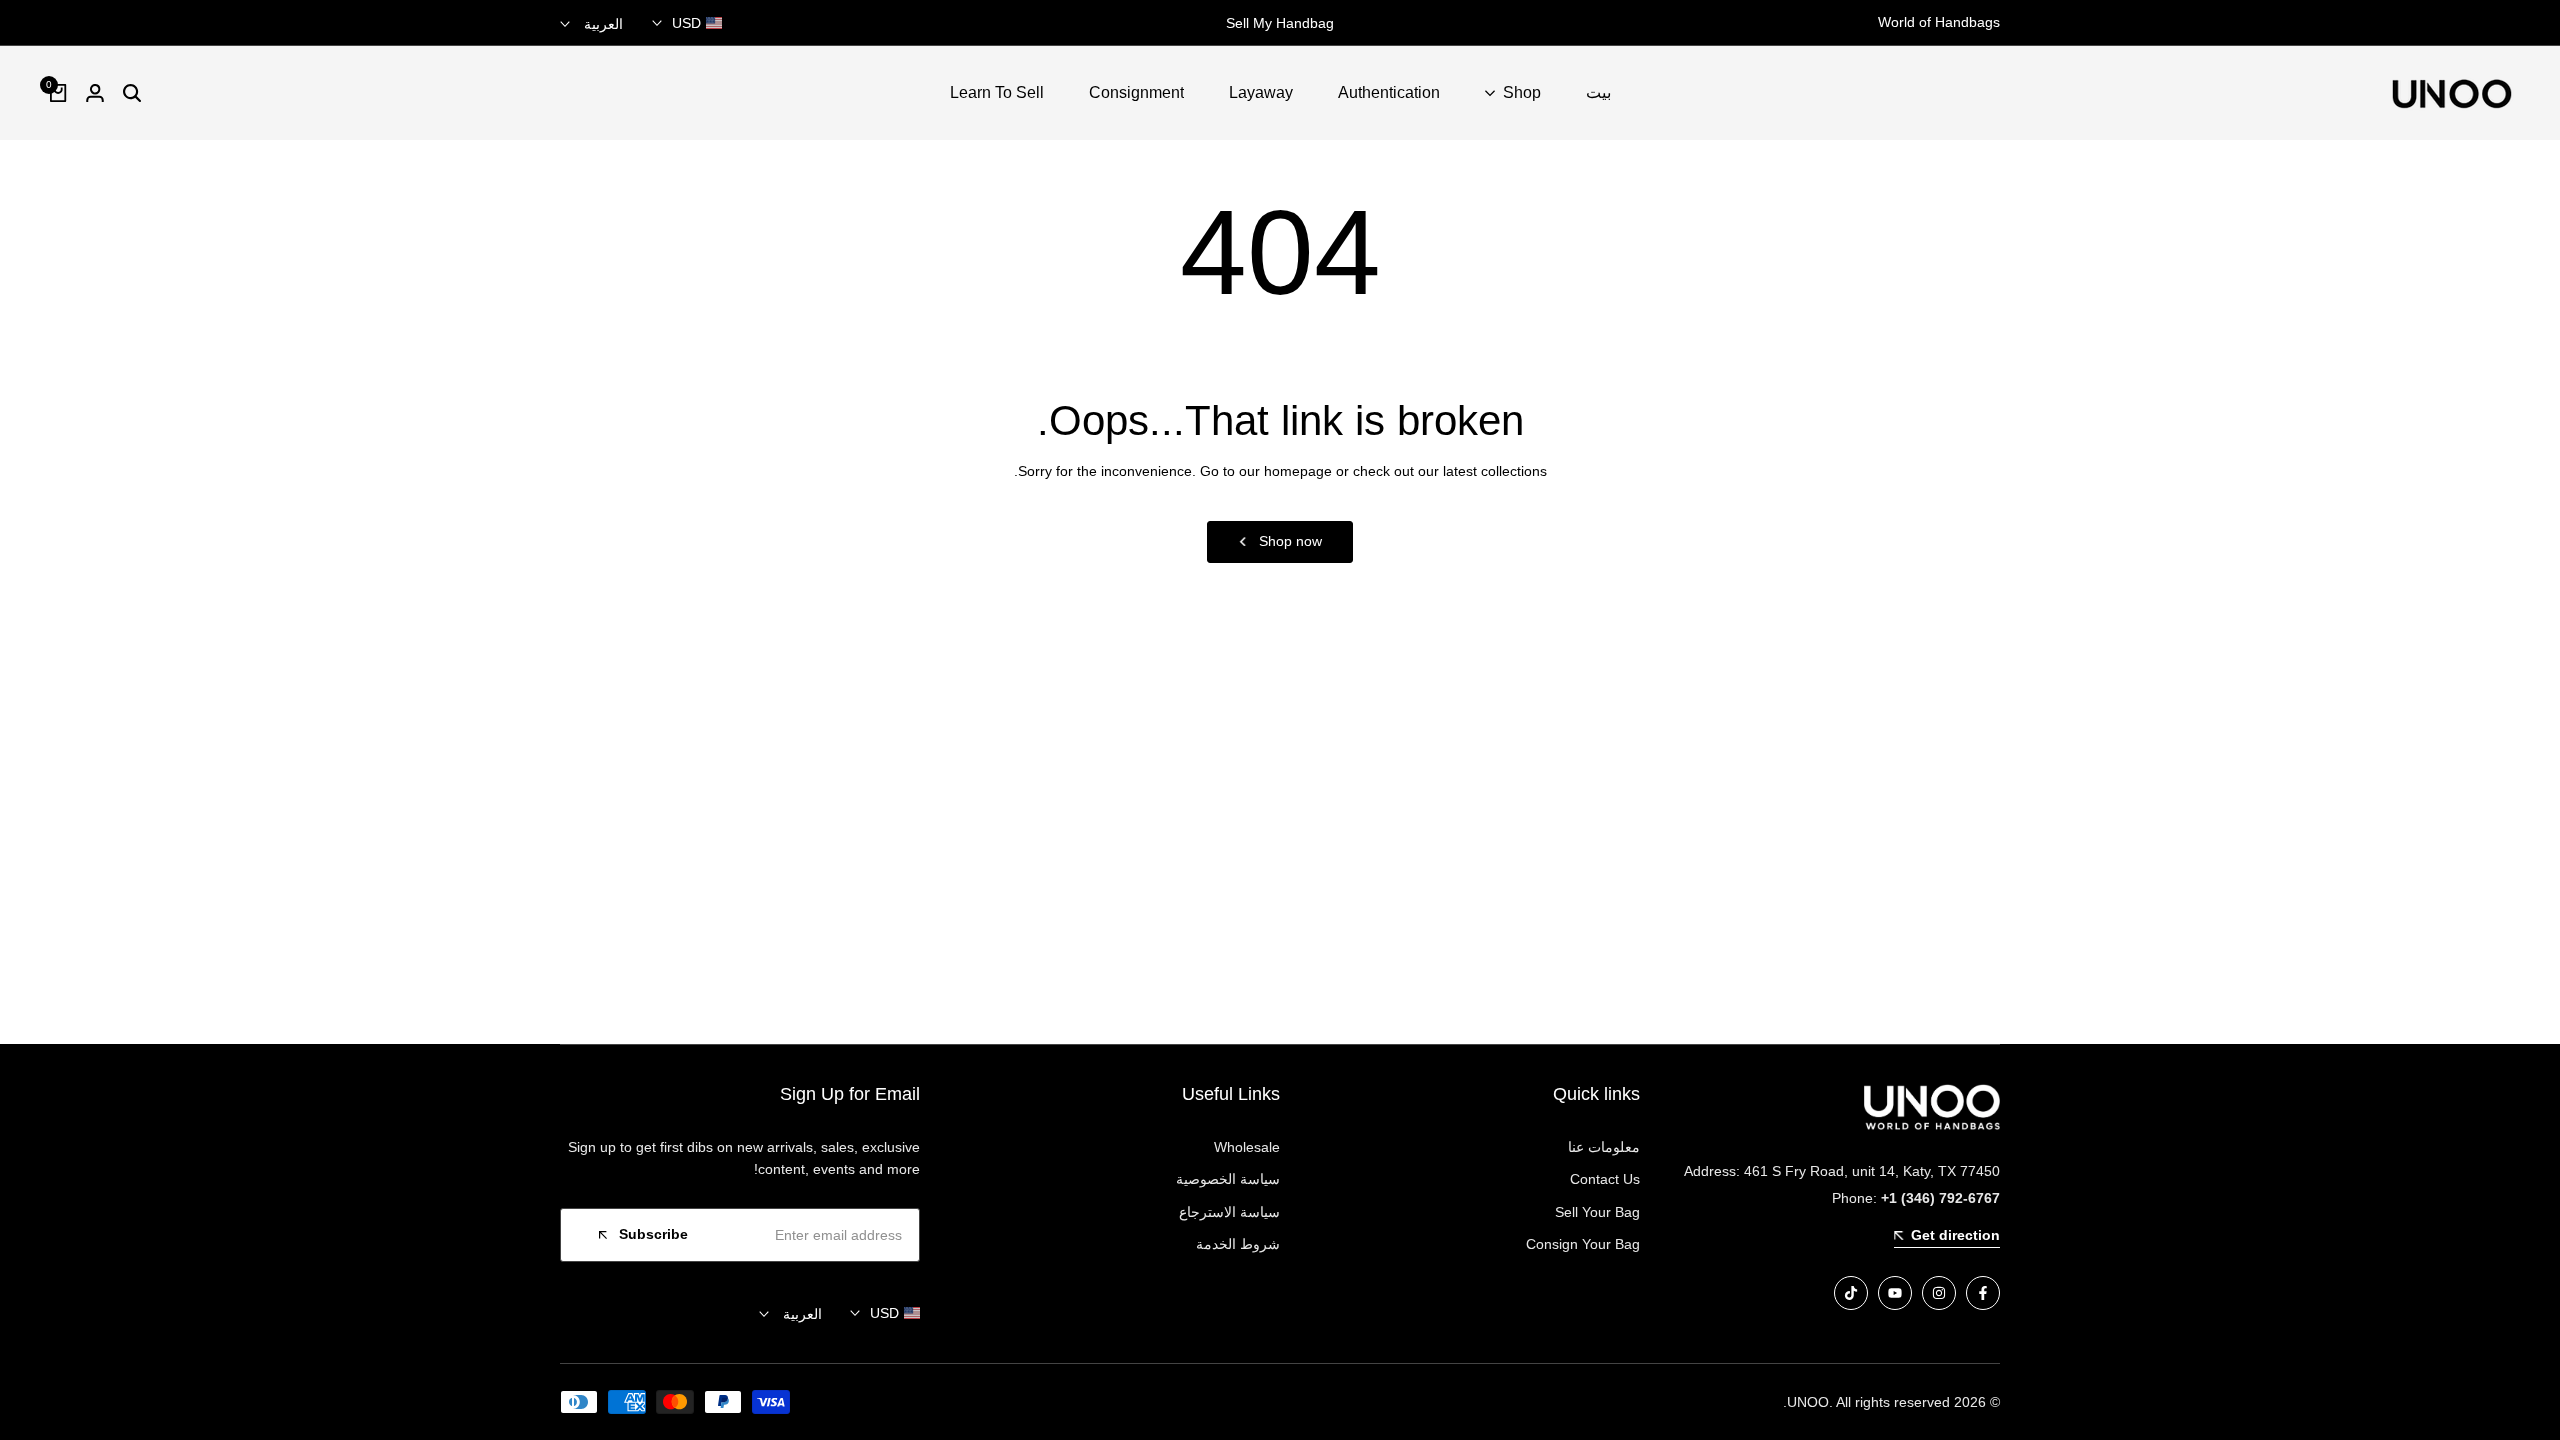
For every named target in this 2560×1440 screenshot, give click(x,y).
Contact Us (1605, 1179)
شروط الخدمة (1238, 1244)
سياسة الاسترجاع (1229, 1212)
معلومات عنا (1604, 1147)
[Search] (132, 93)
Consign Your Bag (1583, 1244)
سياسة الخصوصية (1228, 1179)
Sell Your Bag (1597, 1212)
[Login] (95, 93)
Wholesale (1247, 1147)
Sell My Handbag (1280, 23)
